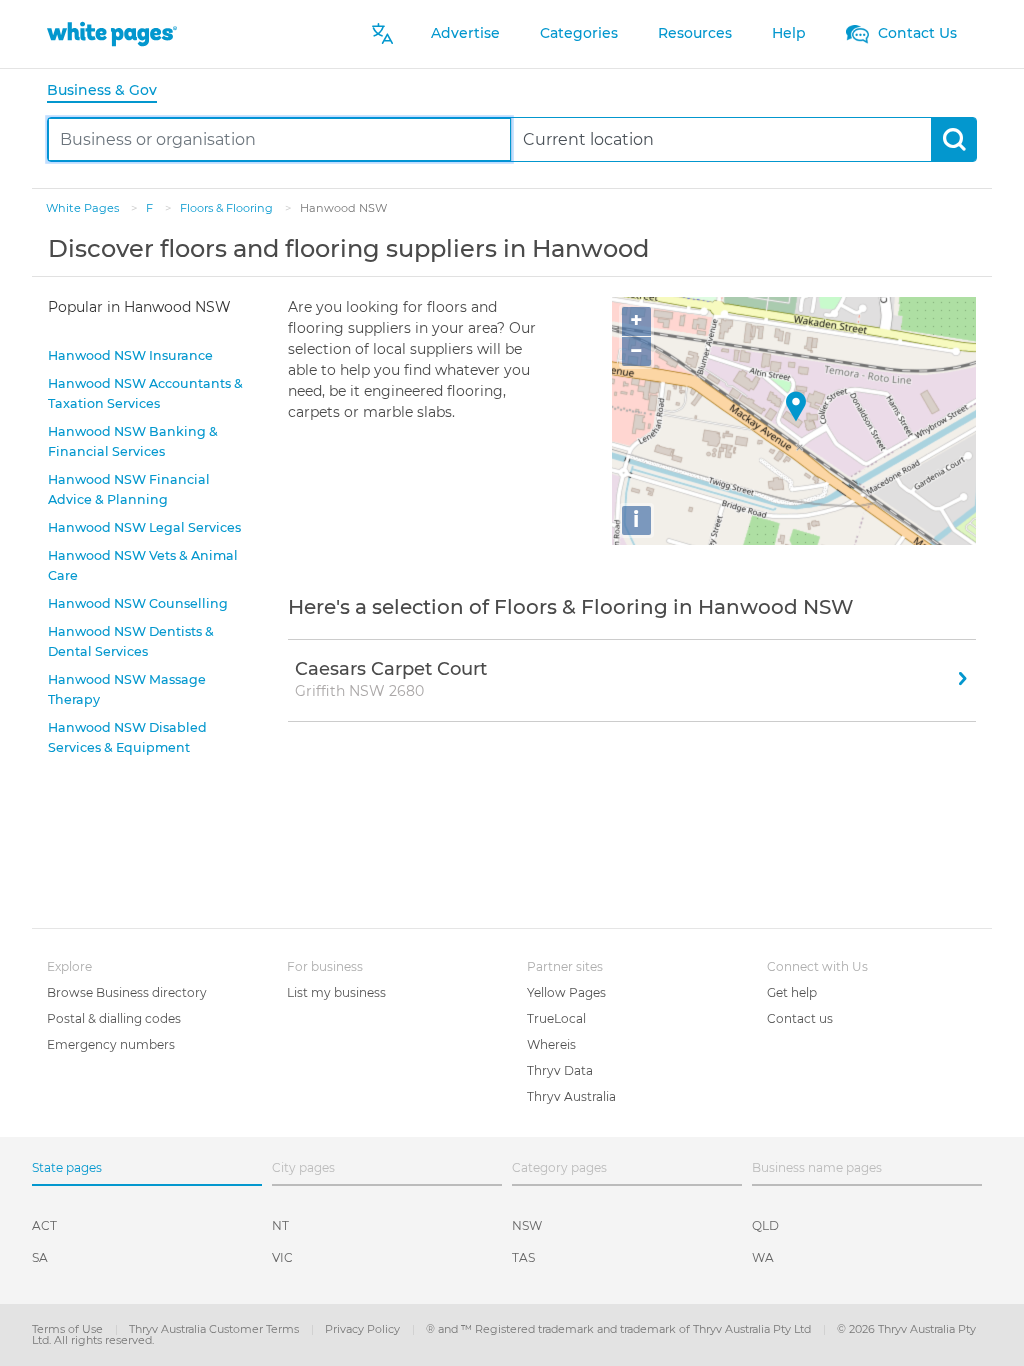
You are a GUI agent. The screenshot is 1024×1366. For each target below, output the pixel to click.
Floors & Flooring (228, 208)
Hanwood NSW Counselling (138, 603)
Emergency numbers (111, 1044)
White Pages (84, 208)
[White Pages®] (112, 33)
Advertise (465, 33)
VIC (282, 1257)
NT (280, 1225)
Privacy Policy (364, 1329)
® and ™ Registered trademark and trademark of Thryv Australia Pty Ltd (620, 1329)
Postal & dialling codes (114, 1018)
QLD (765, 1225)
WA (763, 1257)
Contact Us (915, 33)
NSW (527, 1225)
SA (40, 1257)
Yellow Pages (566, 992)
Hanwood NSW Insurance (130, 355)
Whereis (551, 1044)
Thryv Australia (571, 1096)
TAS (523, 1257)
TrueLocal (556, 1018)
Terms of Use (69, 1329)
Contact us (800, 1018)
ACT (44, 1225)
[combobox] (279, 139)
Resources (695, 33)
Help (789, 33)
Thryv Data (560, 1070)
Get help (792, 992)
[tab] (110, 91)
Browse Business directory (127, 992)
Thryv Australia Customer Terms (215, 1329)
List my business (336, 992)
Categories (579, 33)
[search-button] (953, 139)
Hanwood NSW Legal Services (144, 527)
